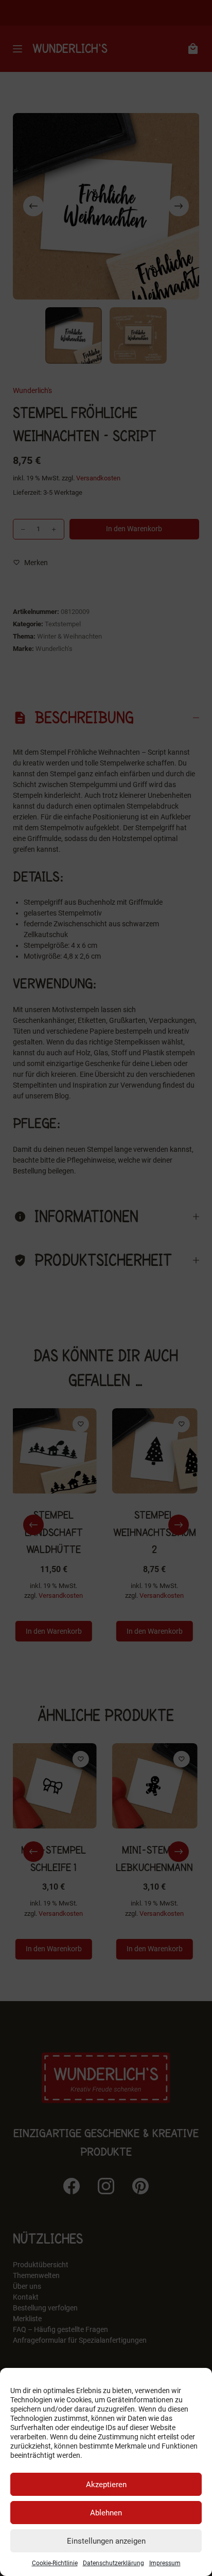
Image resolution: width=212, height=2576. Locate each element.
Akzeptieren (106, 2485)
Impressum (165, 2563)
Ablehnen (106, 2513)
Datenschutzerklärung (113, 2563)
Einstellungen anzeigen (106, 2541)
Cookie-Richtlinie (55, 2563)
